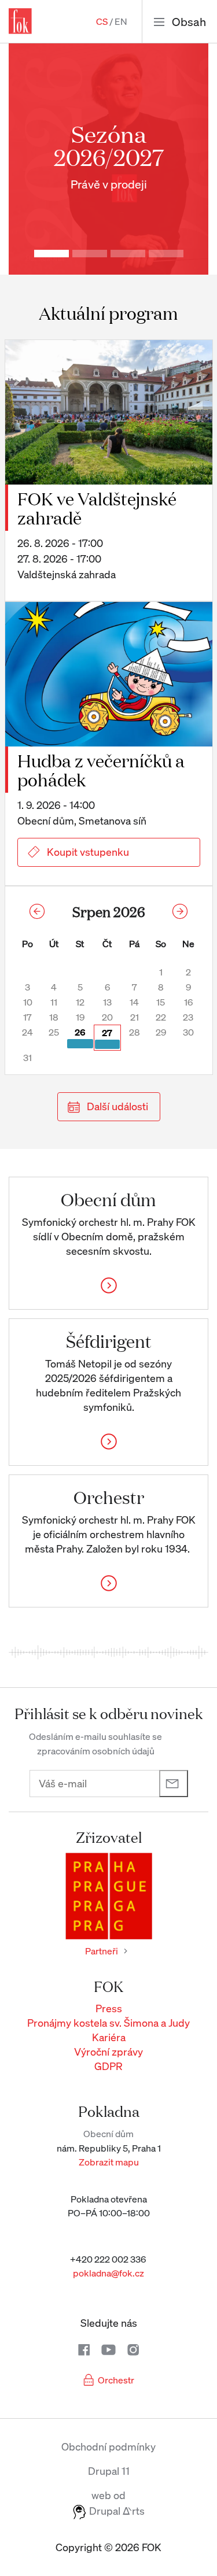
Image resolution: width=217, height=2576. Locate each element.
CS (102, 21)
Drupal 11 (109, 2471)
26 (80, 1032)
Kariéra (109, 2037)
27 (107, 1033)
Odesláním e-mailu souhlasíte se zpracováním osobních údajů (95, 1744)
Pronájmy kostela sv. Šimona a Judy (108, 2023)
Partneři (102, 1951)
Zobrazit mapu (109, 2162)
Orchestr (116, 2380)
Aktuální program (108, 313)
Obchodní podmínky (108, 2446)
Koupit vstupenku (88, 852)
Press (109, 2008)
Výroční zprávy (108, 2052)
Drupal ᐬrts (116, 2511)
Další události (117, 1106)
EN (121, 21)
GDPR (108, 2066)
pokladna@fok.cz (108, 2273)
